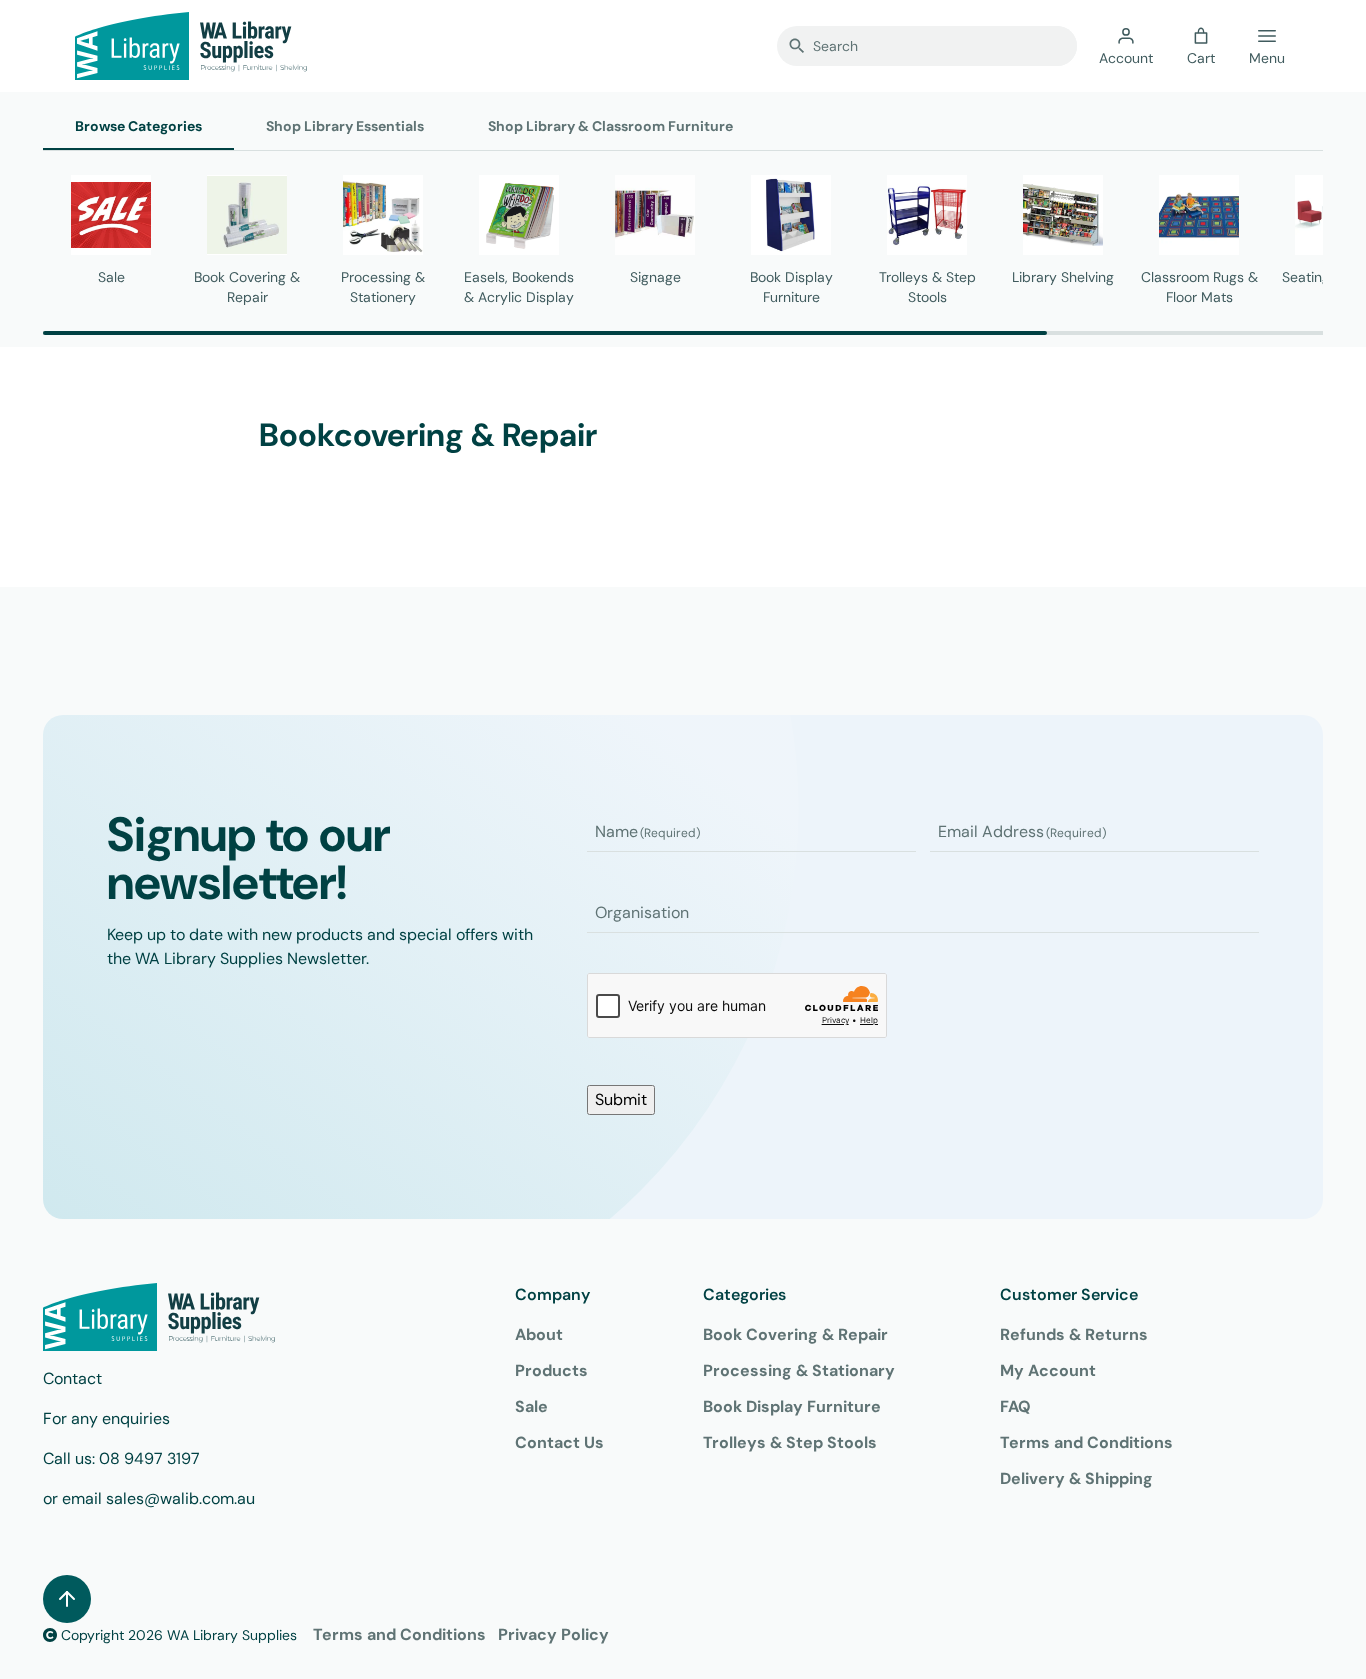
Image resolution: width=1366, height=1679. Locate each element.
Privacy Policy (553, 1634)
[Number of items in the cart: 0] (1201, 36)
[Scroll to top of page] (67, 1599)
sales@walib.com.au (180, 1498)
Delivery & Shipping (1076, 1478)
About (539, 1334)
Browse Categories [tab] (138, 126)
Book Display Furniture (792, 1406)
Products (551, 1370)
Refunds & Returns (1074, 1334)
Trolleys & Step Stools (790, 1442)
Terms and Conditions (1086, 1442)
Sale (531, 1406)
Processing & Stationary (799, 1370)
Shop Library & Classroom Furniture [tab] (610, 126)
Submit (621, 1099)
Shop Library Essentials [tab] (345, 126)
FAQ (1015, 1406)
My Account (1048, 1370)
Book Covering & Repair (795, 1334)
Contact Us (559, 1442)
